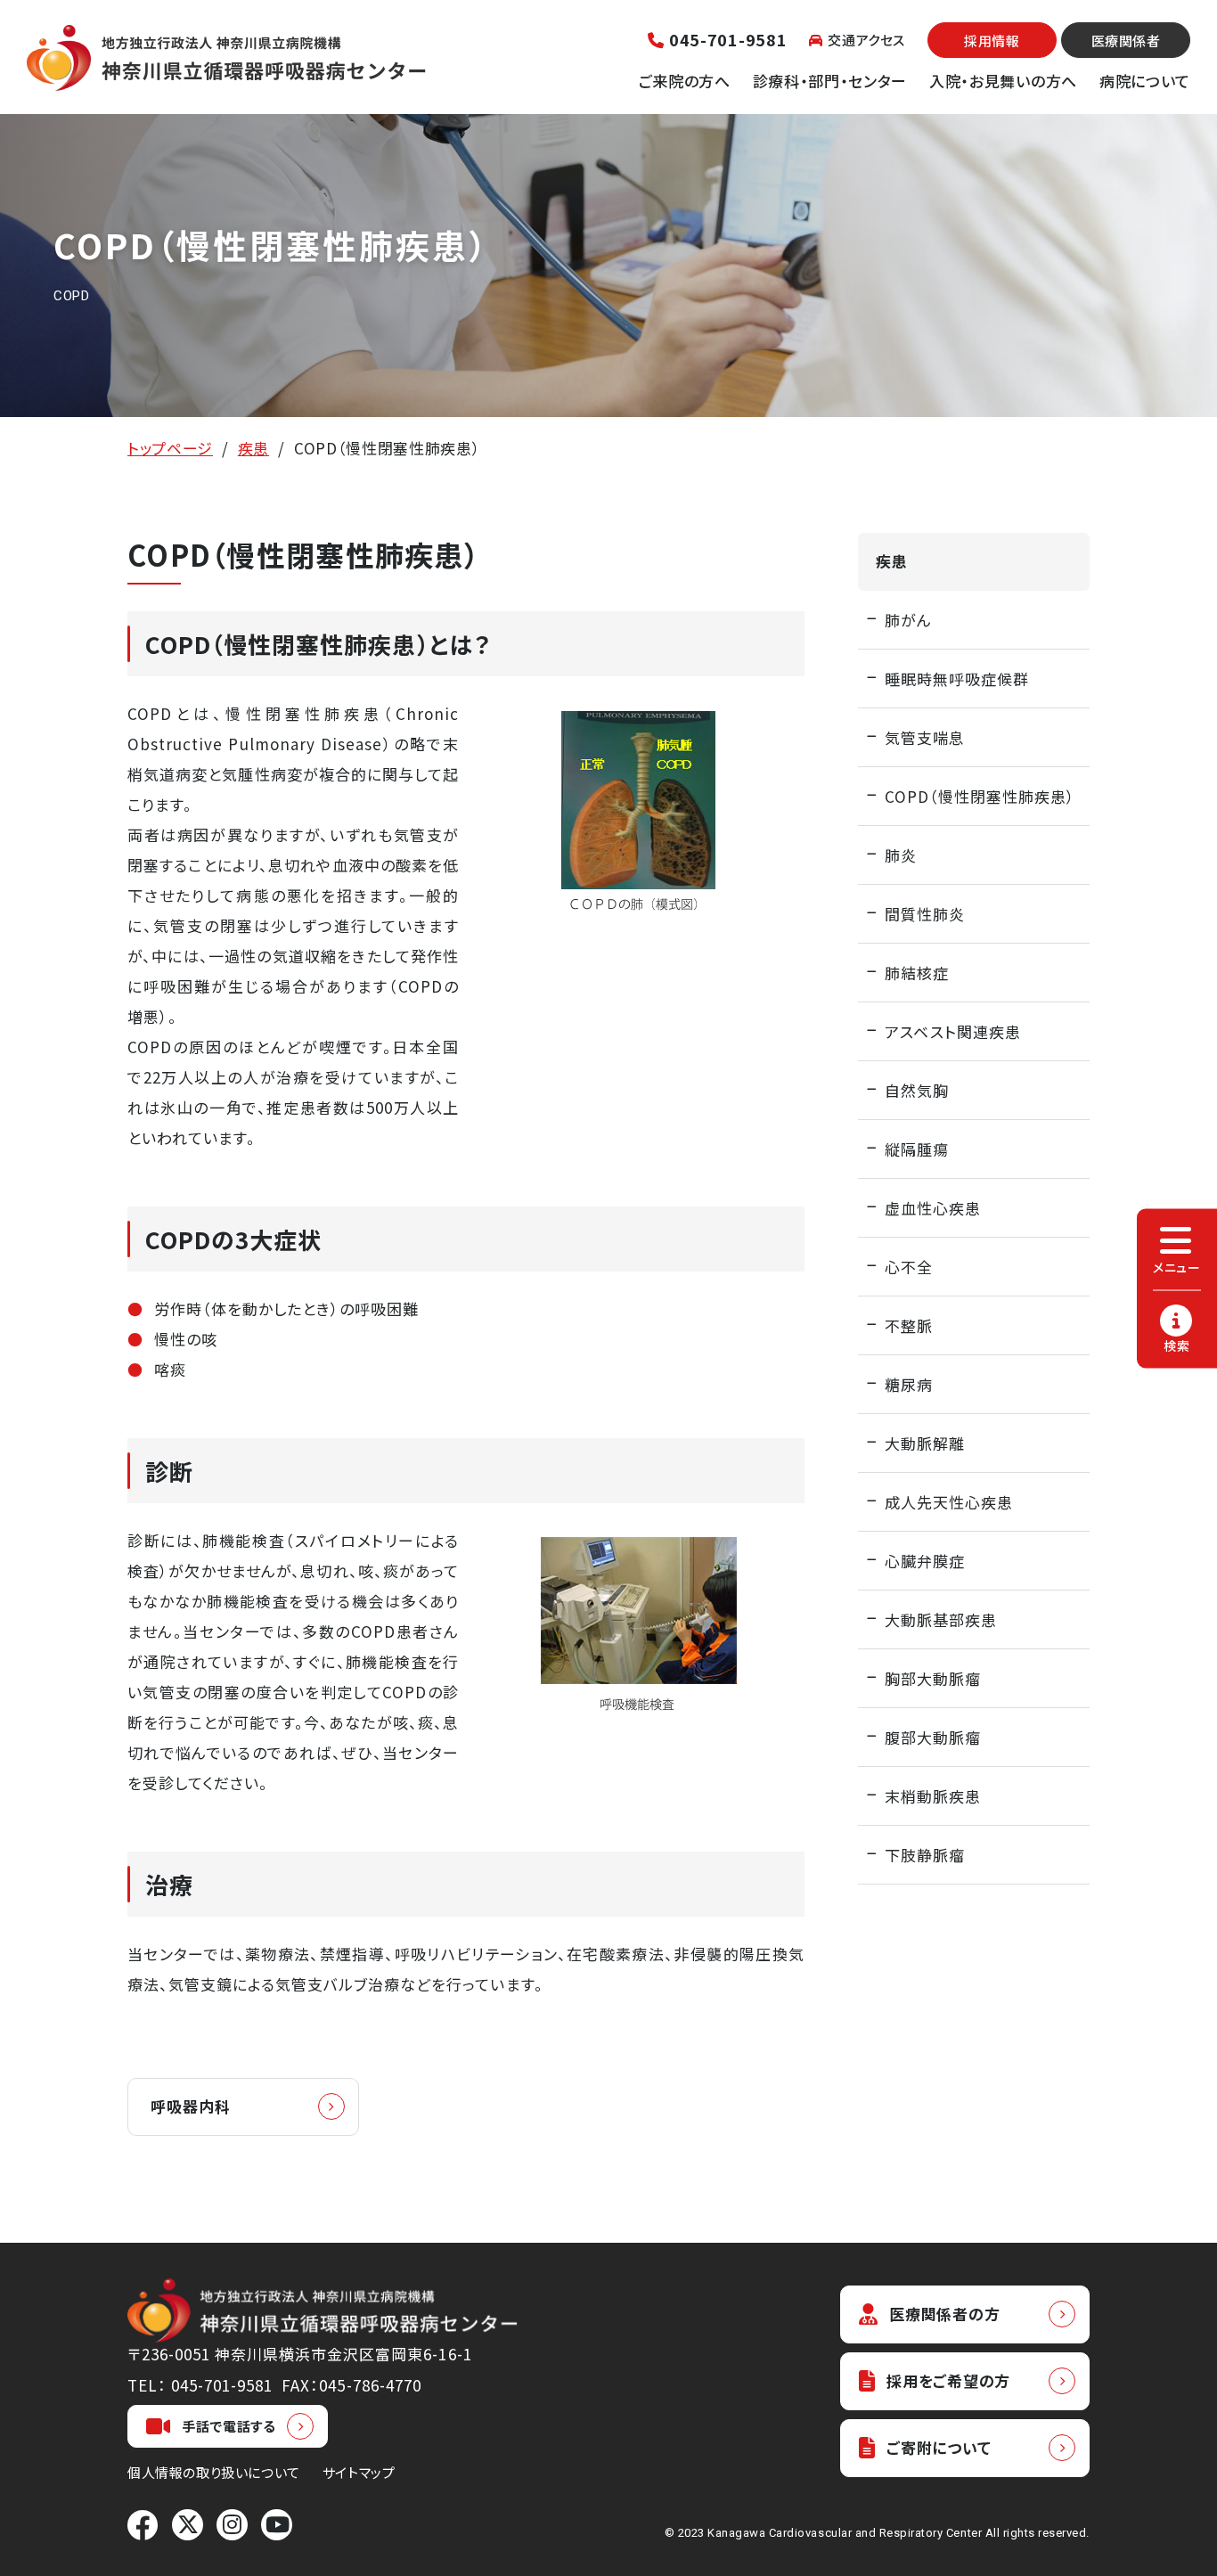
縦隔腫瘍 (917, 1149)
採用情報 (992, 41)
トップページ (170, 448)
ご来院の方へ (685, 81)
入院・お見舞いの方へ (1003, 81)
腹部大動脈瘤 (933, 1737)
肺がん (908, 620)
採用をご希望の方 (948, 2380)
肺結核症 (917, 973)
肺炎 (901, 855)
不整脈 (909, 1325)
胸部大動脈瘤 (933, 1678)
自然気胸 (917, 1090)
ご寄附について (939, 2447)
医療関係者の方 (944, 2314)
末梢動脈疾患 (933, 1796)
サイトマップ (359, 2472)
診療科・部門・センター (830, 81)
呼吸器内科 (191, 2106)
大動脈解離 (925, 1443)
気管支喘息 (925, 737)
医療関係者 (1126, 41)
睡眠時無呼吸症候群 (957, 679)
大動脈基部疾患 (941, 1619)
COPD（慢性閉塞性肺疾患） (980, 796)
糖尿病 (909, 1384)
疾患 (253, 448)
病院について (1145, 81)
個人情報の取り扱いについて (214, 2472)
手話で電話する (229, 2426)
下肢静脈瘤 (925, 1855)
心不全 (909, 1267)
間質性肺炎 (925, 914)
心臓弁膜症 (925, 1561)
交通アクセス (866, 40)
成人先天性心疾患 (949, 1502)
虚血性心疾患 (933, 1208)
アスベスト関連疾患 (953, 1031)
